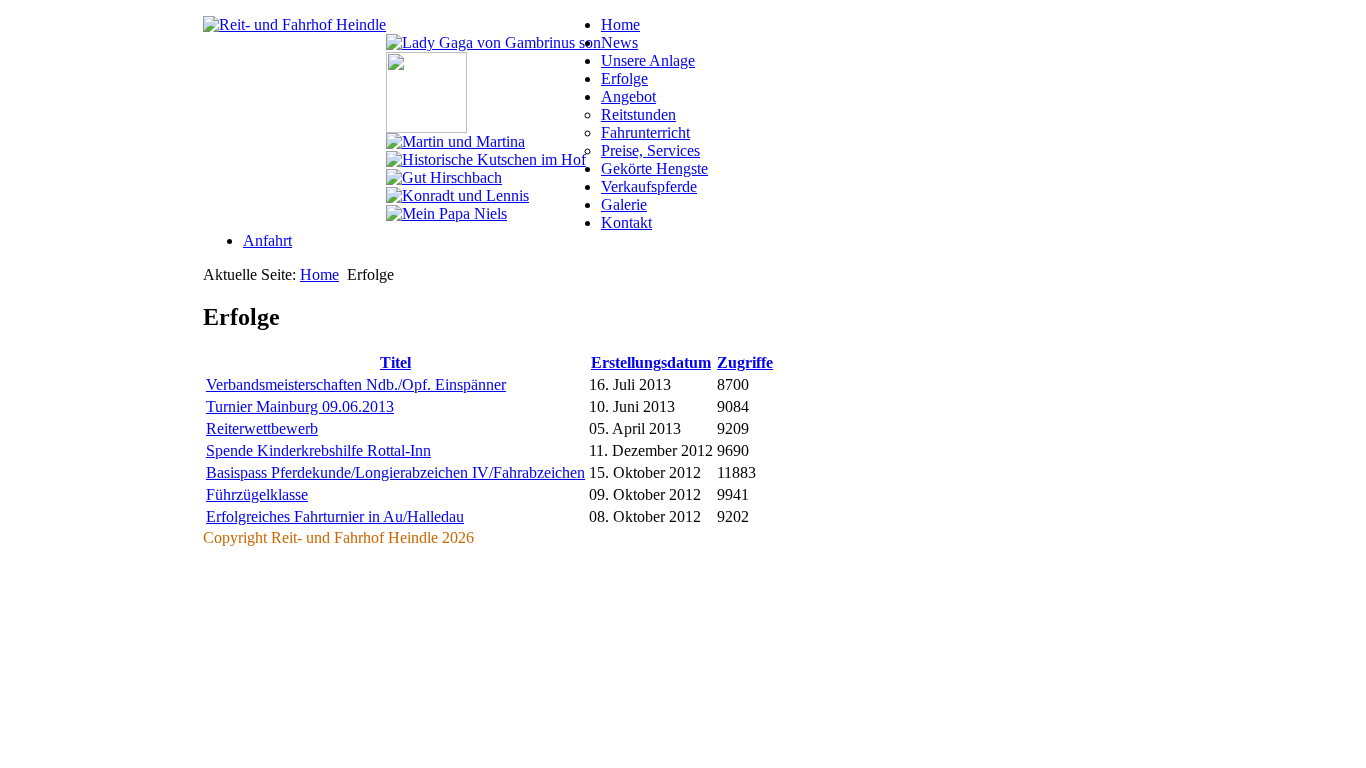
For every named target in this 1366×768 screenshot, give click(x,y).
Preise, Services (650, 150)
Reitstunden (638, 114)
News (619, 42)
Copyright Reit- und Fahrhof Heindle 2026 (338, 537)
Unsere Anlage (648, 60)
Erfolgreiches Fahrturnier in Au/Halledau (335, 516)
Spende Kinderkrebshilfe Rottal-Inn (318, 450)
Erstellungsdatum (651, 362)
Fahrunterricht (645, 132)
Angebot (628, 96)
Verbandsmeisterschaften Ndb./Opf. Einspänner (356, 384)
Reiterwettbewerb (262, 428)
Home (620, 24)
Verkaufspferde (649, 186)
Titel (395, 362)
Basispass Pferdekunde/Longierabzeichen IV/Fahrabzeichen (395, 472)
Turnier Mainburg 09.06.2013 (300, 406)
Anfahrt (267, 240)
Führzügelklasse (257, 494)
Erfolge (624, 78)
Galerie (624, 204)
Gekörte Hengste (654, 168)
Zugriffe (745, 362)
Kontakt (626, 222)
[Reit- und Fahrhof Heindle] (294, 24)
